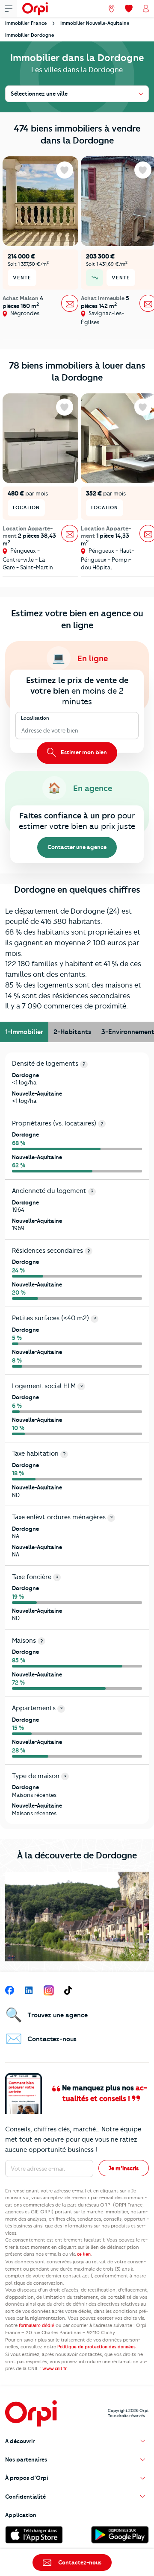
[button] (77, 2441)
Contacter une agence (77, 847)
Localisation (35, 718)
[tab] (24, 1032)
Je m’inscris (124, 2168)
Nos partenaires (26, 2459)
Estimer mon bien (83, 753)
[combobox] (22, 731)
